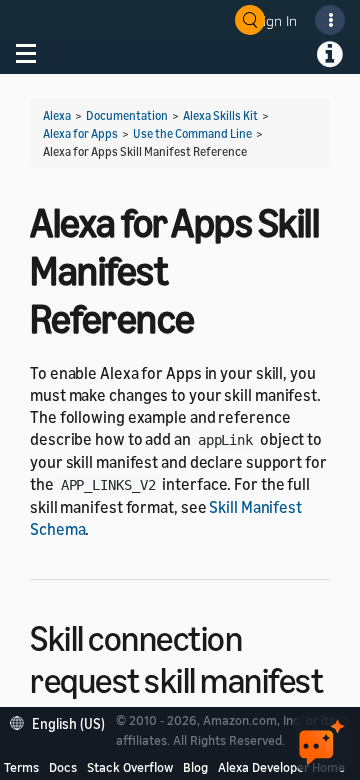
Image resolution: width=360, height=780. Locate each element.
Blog (195, 767)
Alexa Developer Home (281, 767)
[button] (62, 721)
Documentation (127, 115)
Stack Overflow (130, 767)
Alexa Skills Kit (220, 115)
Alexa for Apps (80, 133)
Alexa (57, 115)
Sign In (276, 20)
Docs (63, 767)
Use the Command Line (192, 133)
